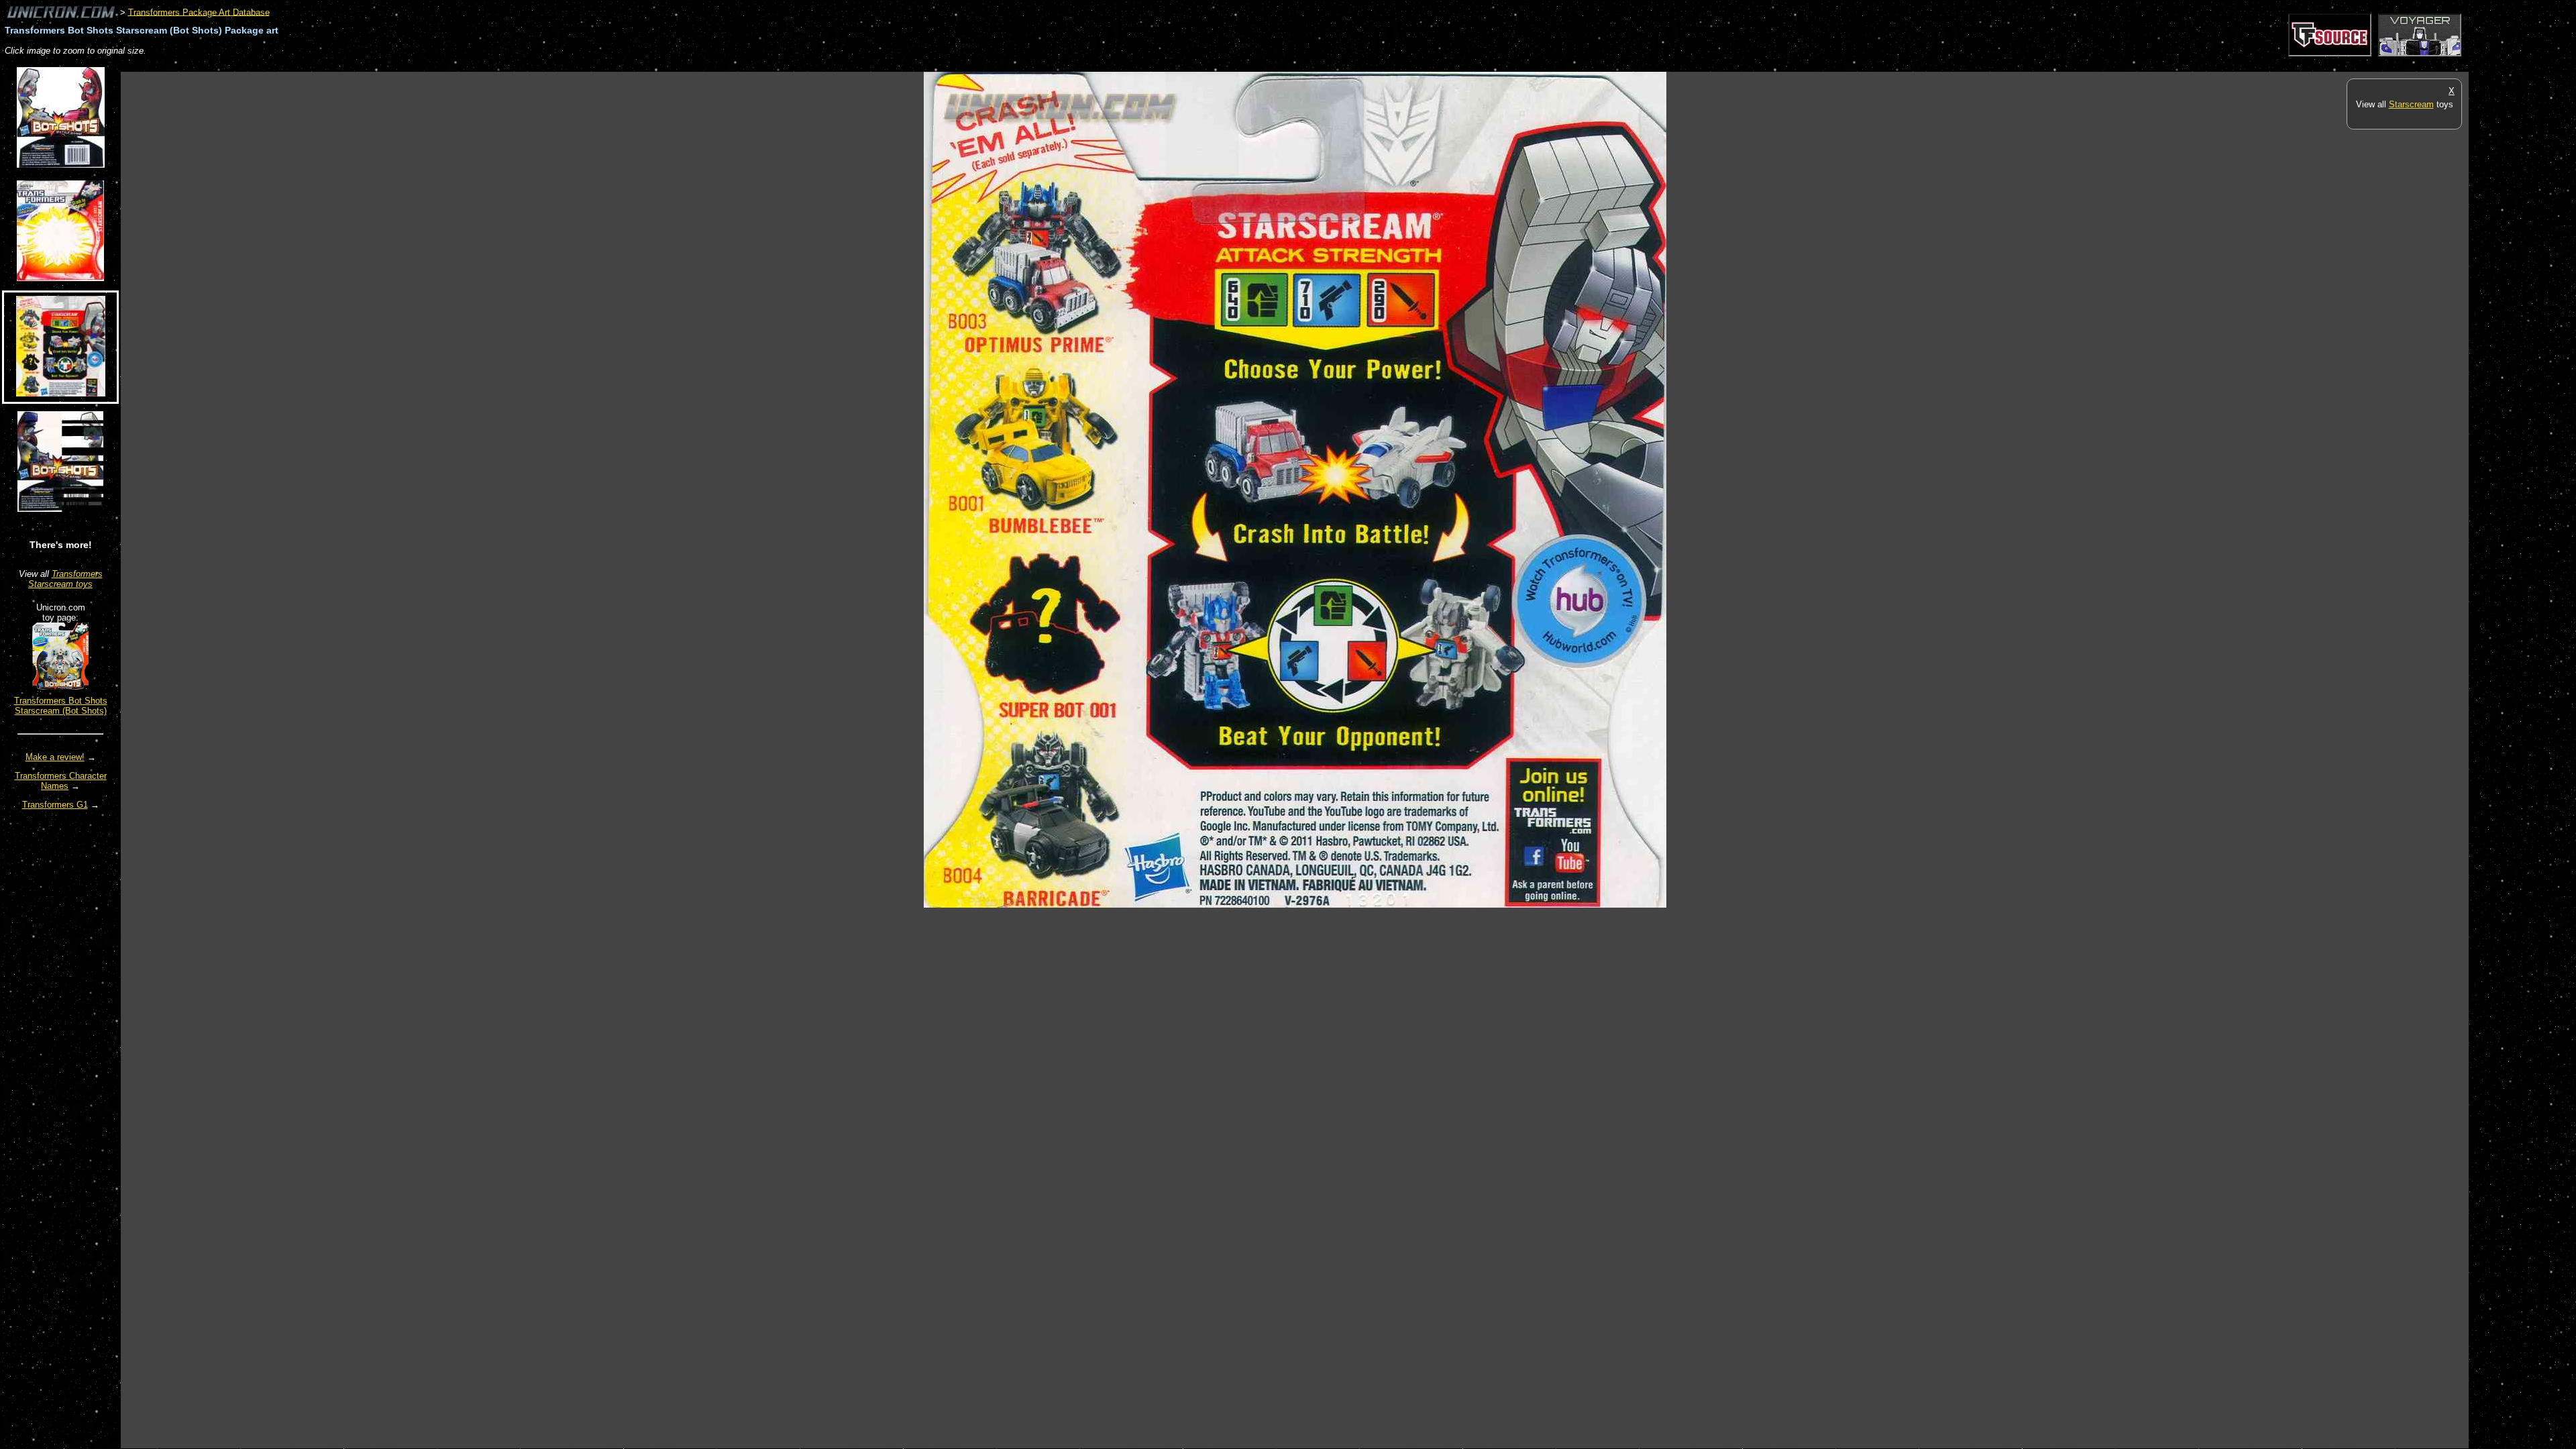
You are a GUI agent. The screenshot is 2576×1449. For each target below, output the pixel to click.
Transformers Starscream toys (65, 579)
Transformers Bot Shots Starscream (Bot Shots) (61, 706)
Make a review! (55, 757)
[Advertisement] (365, 65)
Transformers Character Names (61, 781)
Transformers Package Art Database (199, 12)
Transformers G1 (55, 805)
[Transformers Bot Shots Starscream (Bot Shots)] (60, 687)
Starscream (2411, 104)
